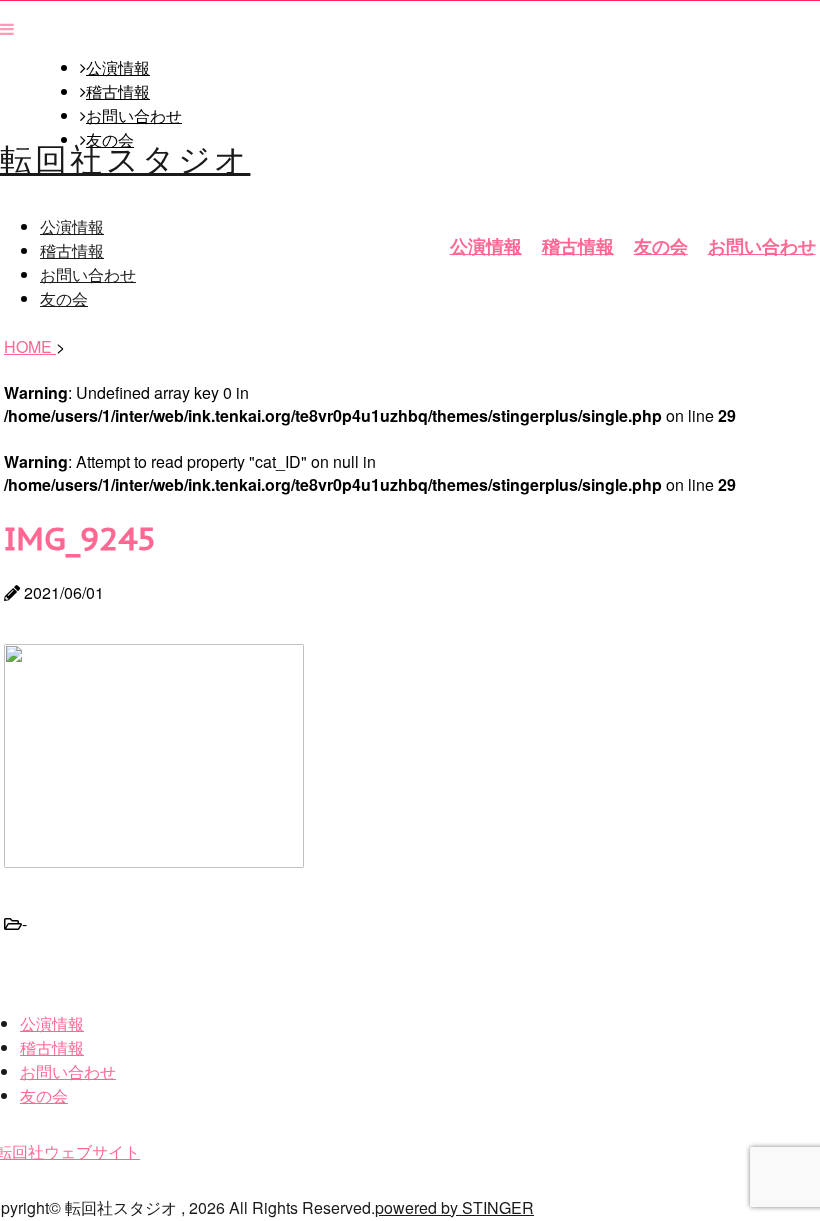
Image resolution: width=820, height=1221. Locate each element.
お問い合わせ (134, 116)
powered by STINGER (454, 1207)
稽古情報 (118, 92)
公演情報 (118, 68)
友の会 (661, 246)
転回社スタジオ (125, 157)
